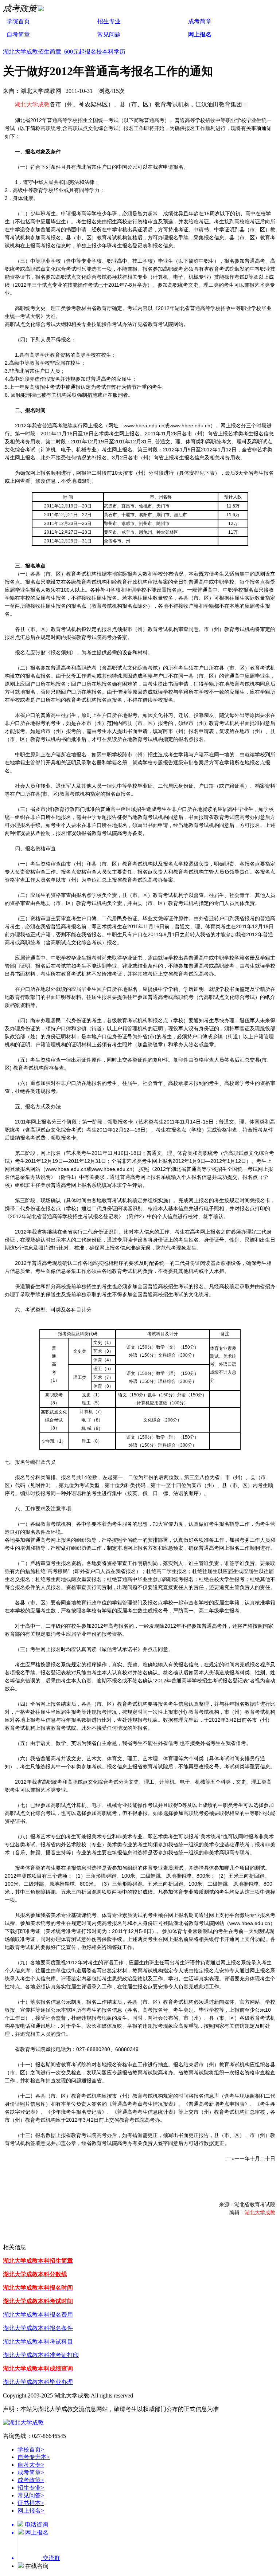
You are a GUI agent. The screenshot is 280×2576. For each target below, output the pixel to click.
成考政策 (31, 2480)
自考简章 (18, 34)
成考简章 (200, 21)
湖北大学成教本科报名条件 (38, 2328)
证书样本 (31, 2503)
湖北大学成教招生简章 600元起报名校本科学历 (64, 52)
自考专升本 (34, 2457)
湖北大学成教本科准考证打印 (41, 2355)
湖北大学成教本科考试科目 (38, 2342)
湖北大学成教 (32, 104)
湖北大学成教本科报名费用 (38, 2315)
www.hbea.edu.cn (250, 1923)
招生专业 (109, 21)
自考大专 (31, 2465)
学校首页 (31, 2449)
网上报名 (200, 34)
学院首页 (18, 21)
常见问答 (31, 2495)
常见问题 (109, 34)
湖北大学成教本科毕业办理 (38, 2382)
